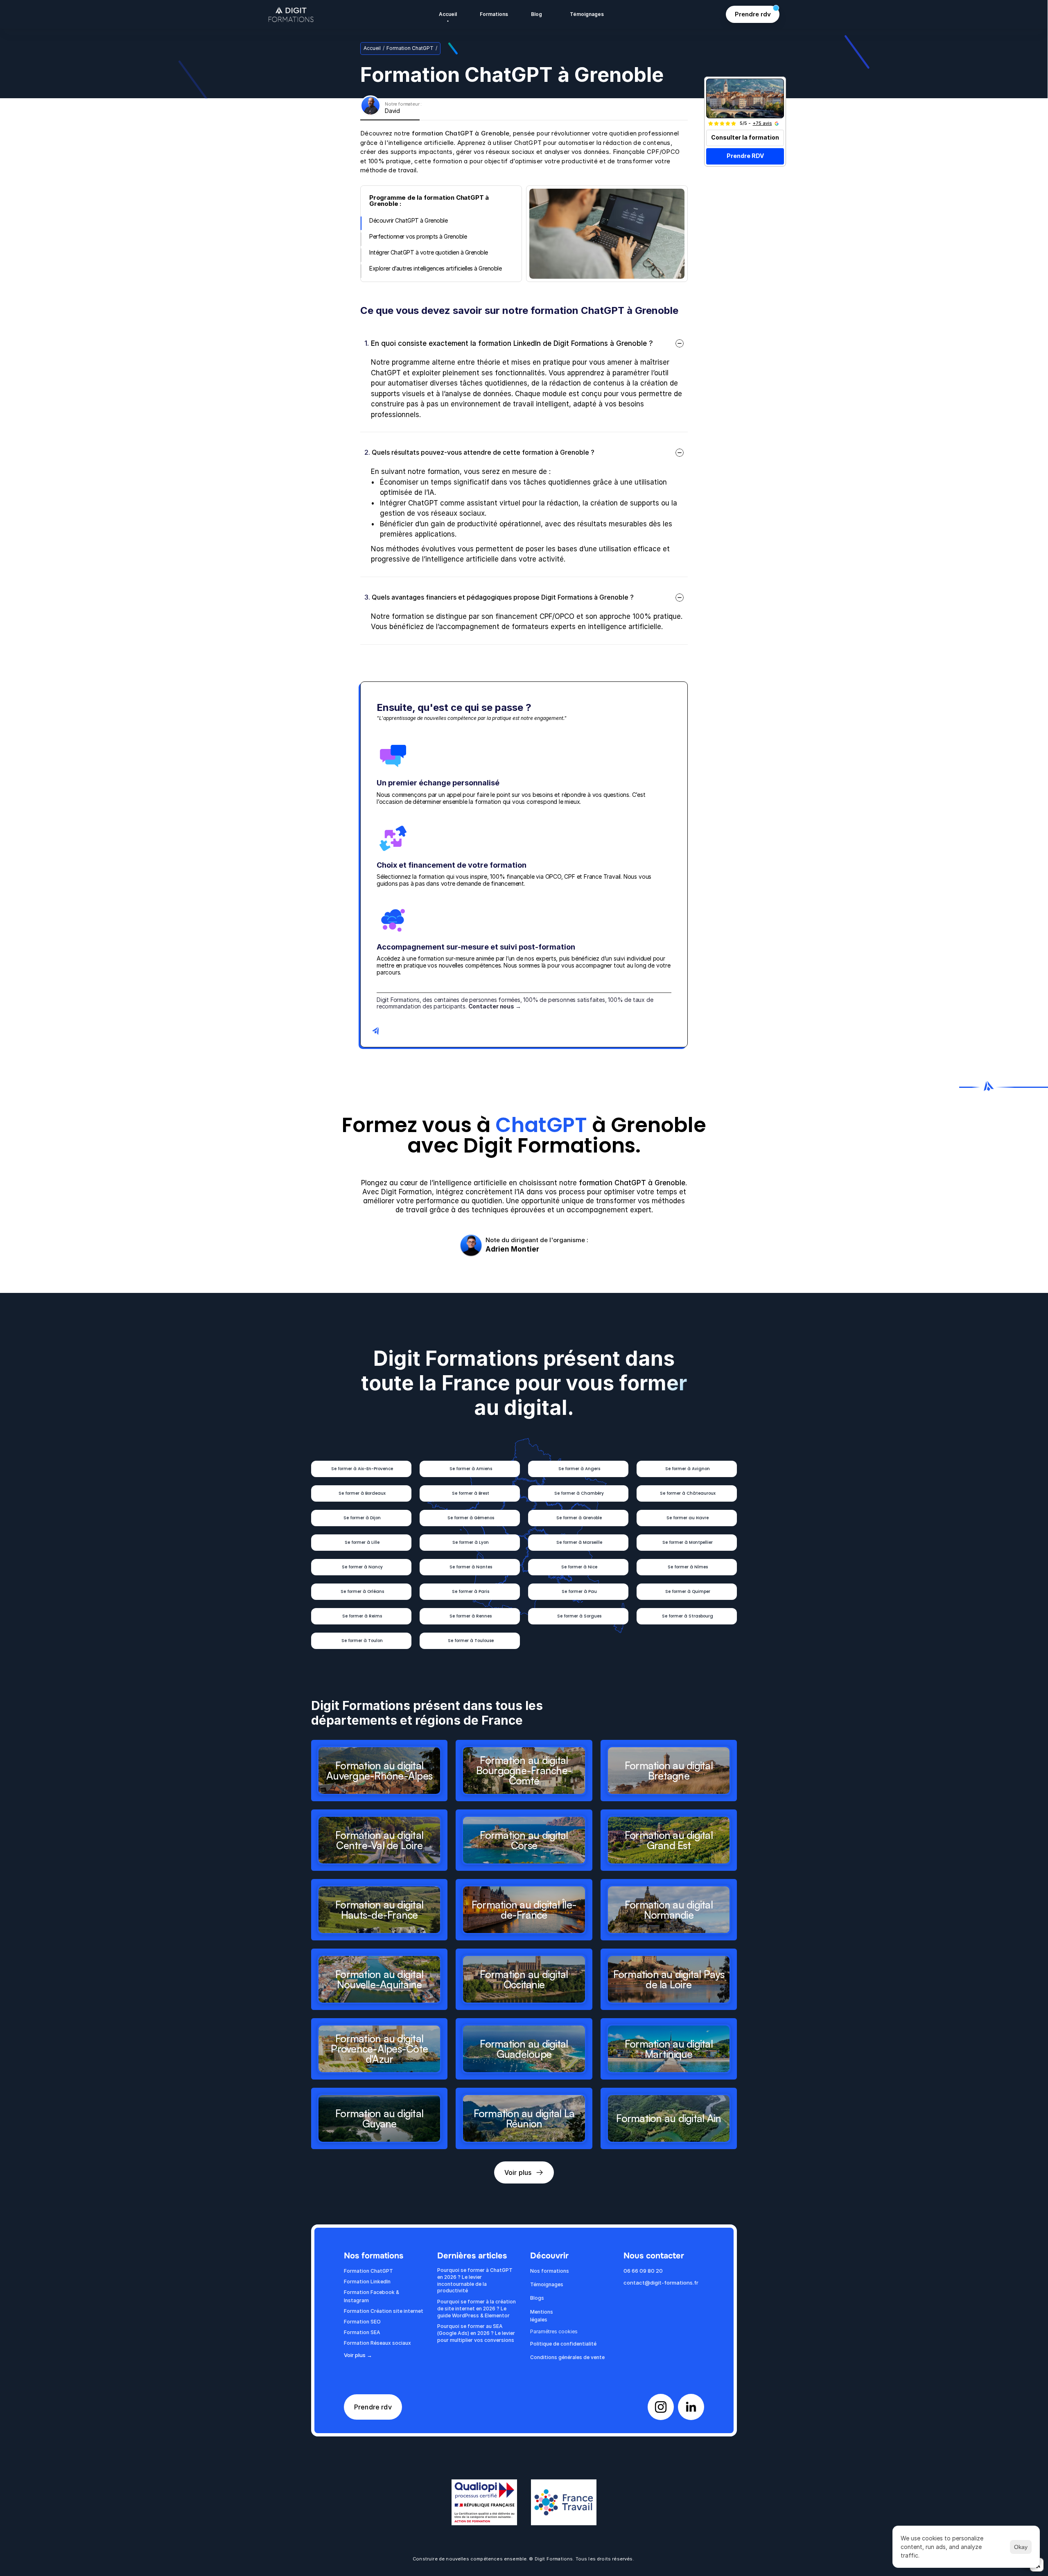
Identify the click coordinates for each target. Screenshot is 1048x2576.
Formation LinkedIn (367, 2282)
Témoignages (547, 2284)
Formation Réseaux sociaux (377, 2343)
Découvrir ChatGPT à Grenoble (408, 220)
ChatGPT (541, 1125)
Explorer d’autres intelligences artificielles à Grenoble (435, 268)
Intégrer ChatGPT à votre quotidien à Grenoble (429, 252)
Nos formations (550, 2271)
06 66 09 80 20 (643, 2271)
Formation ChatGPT (410, 48)
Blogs (537, 2298)
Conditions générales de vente (567, 2357)
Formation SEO (362, 2322)
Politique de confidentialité (563, 2344)
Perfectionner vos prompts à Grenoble (418, 236)
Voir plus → (358, 2355)
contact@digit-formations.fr (661, 2283)
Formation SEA (362, 2332)
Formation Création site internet (384, 2311)
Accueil (372, 48)
